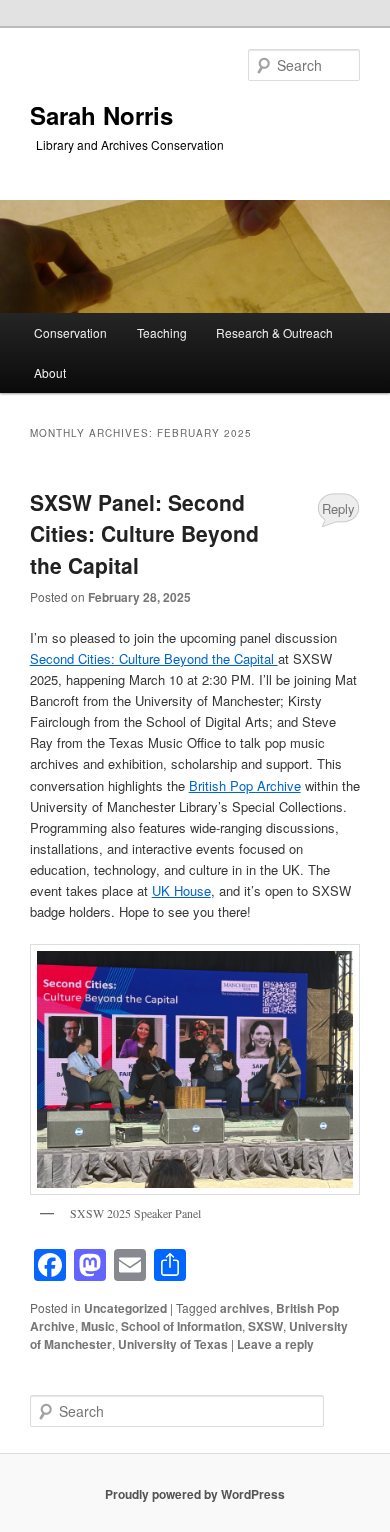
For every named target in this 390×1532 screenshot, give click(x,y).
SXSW (265, 1326)
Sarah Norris (101, 115)
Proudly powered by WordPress (195, 1494)
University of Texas (173, 1344)
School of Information (181, 1326)
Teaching (162, 332)
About (50, 372)
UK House (181, 890)
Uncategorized (125, 1308)
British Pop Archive (245, 785)
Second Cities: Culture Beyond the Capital (154, 658)
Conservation (70, 332)
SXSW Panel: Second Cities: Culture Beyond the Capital (144, 533)
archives (245, 1308)
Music (98, 1326)
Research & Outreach (274, 332)
